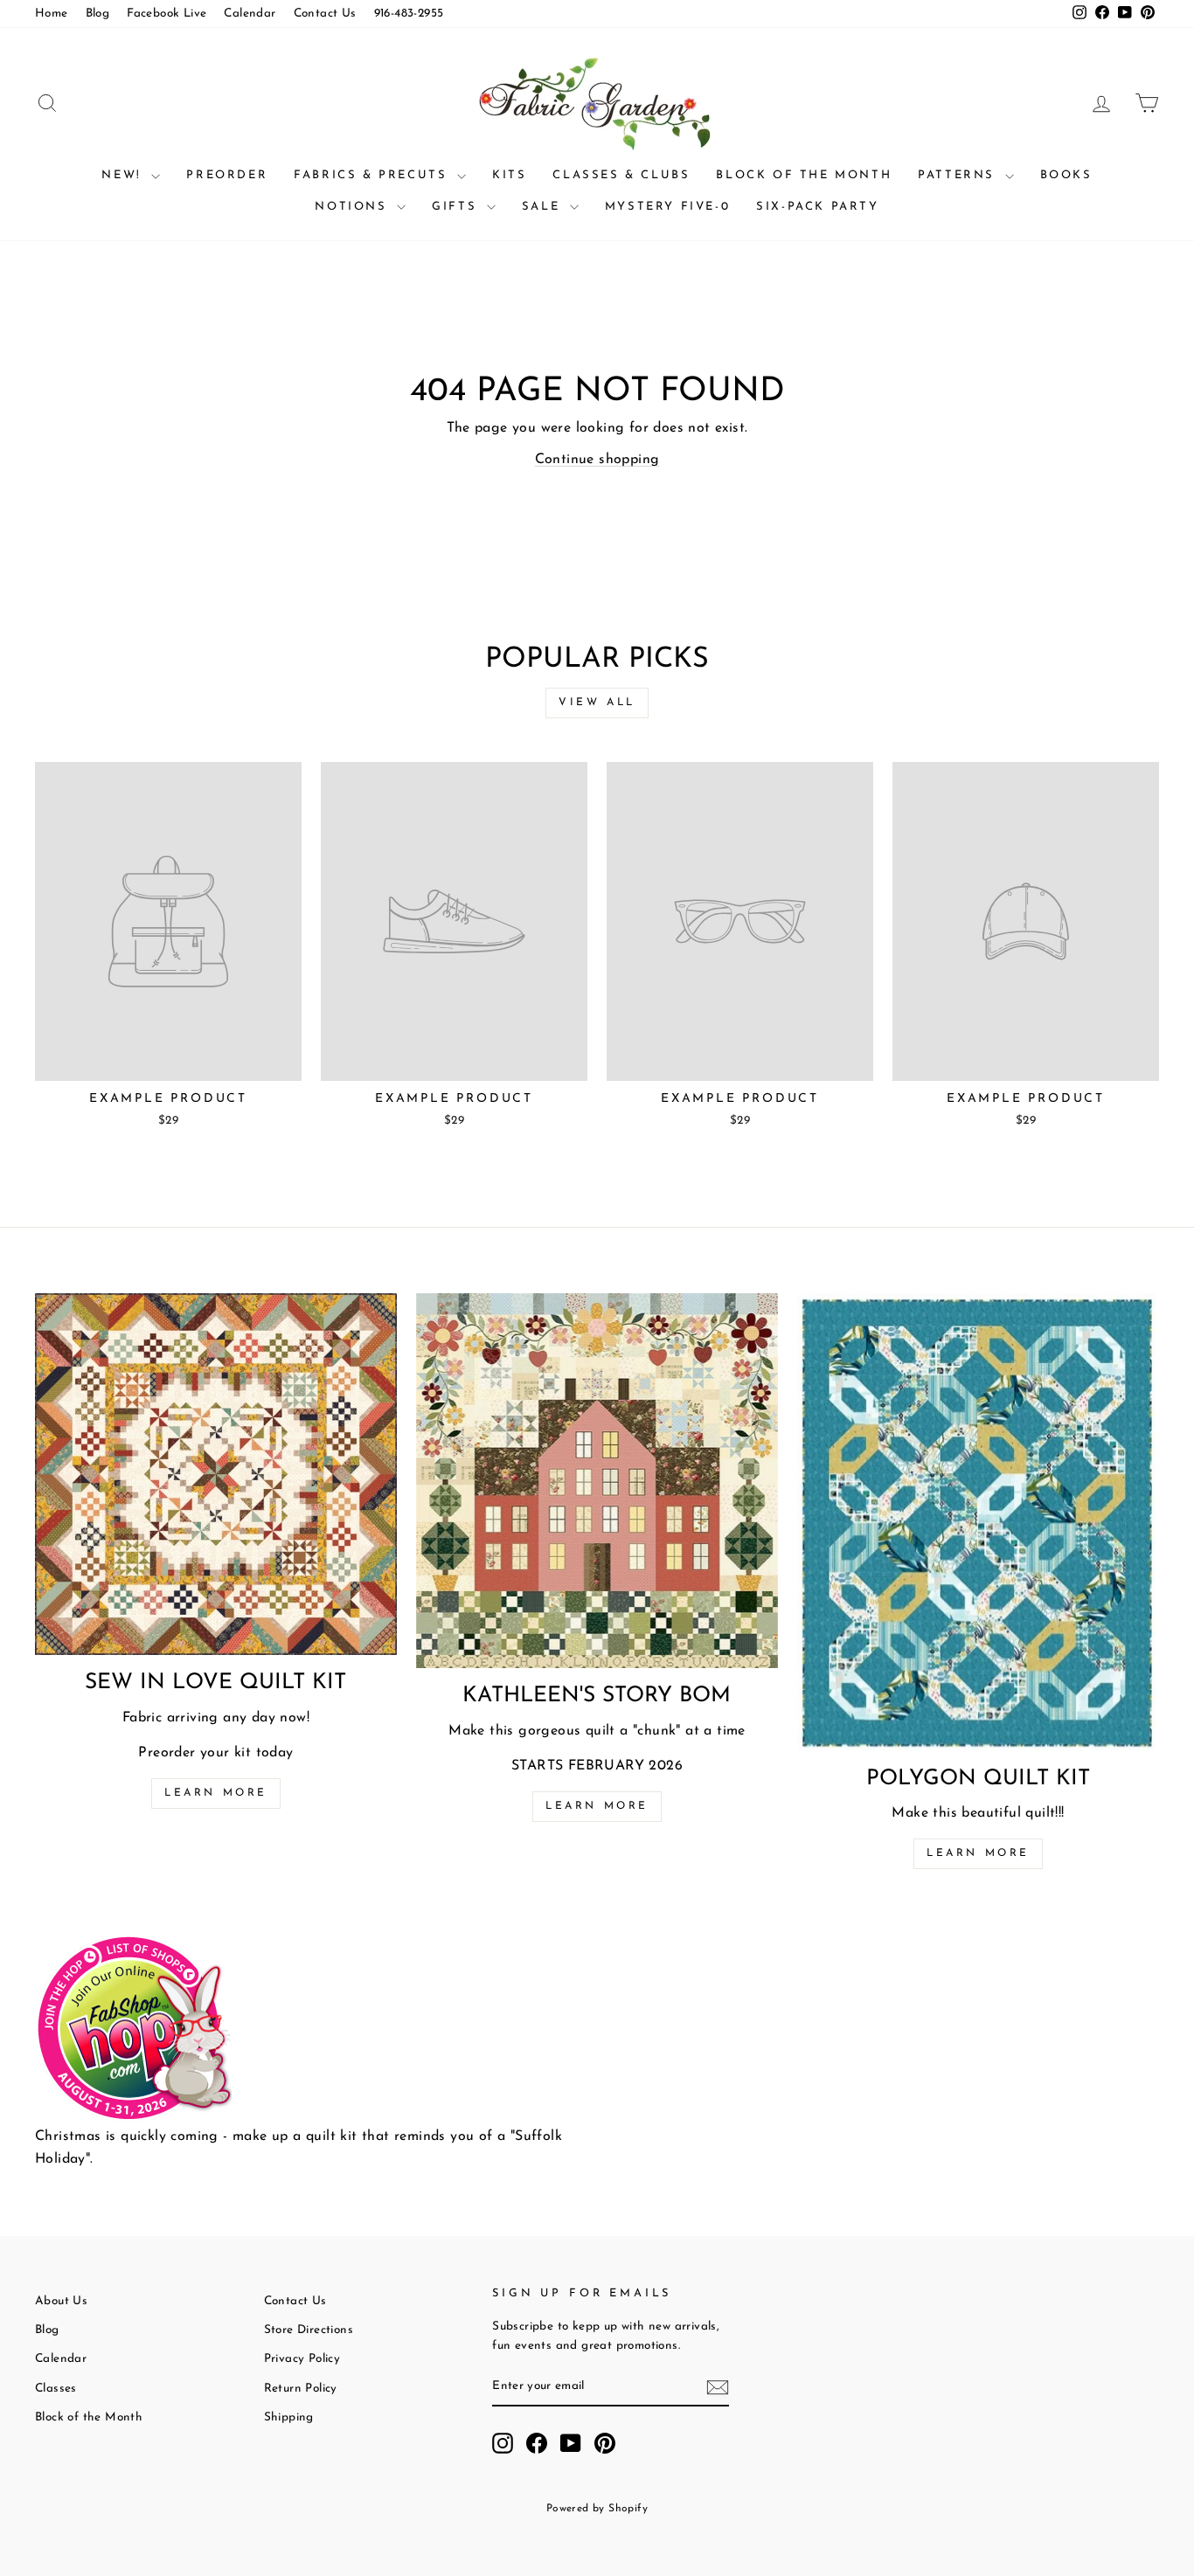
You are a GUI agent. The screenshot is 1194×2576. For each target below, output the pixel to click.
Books (1066, 175)
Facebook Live (167, 14)
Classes (56, 2389)
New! (124, 175)
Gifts (457, 207)
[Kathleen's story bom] (597, 1481)
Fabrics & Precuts (373, 175)
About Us (61, 2301)
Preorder (227, 175)
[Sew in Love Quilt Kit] (216, 1474)
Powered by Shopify (597, 2509)
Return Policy (301, 2389)
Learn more (216, 1793)
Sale (544, 207)
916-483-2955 (409, 14)
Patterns (959, 175)
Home (52, 14)
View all (597, 703)
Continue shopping (597, 460)
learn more (597, 1806)
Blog (98, 14)
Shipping (289, 2417)
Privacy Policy (302, 2359)
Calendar (250, 14)
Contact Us (325, 14)
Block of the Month (804, 175)
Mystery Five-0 (667, 207)
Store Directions (309, 2330)
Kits (509, 175)
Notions (354, 207)
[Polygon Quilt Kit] (978, 1522)
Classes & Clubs (621, 175)
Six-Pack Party (817, 207)
